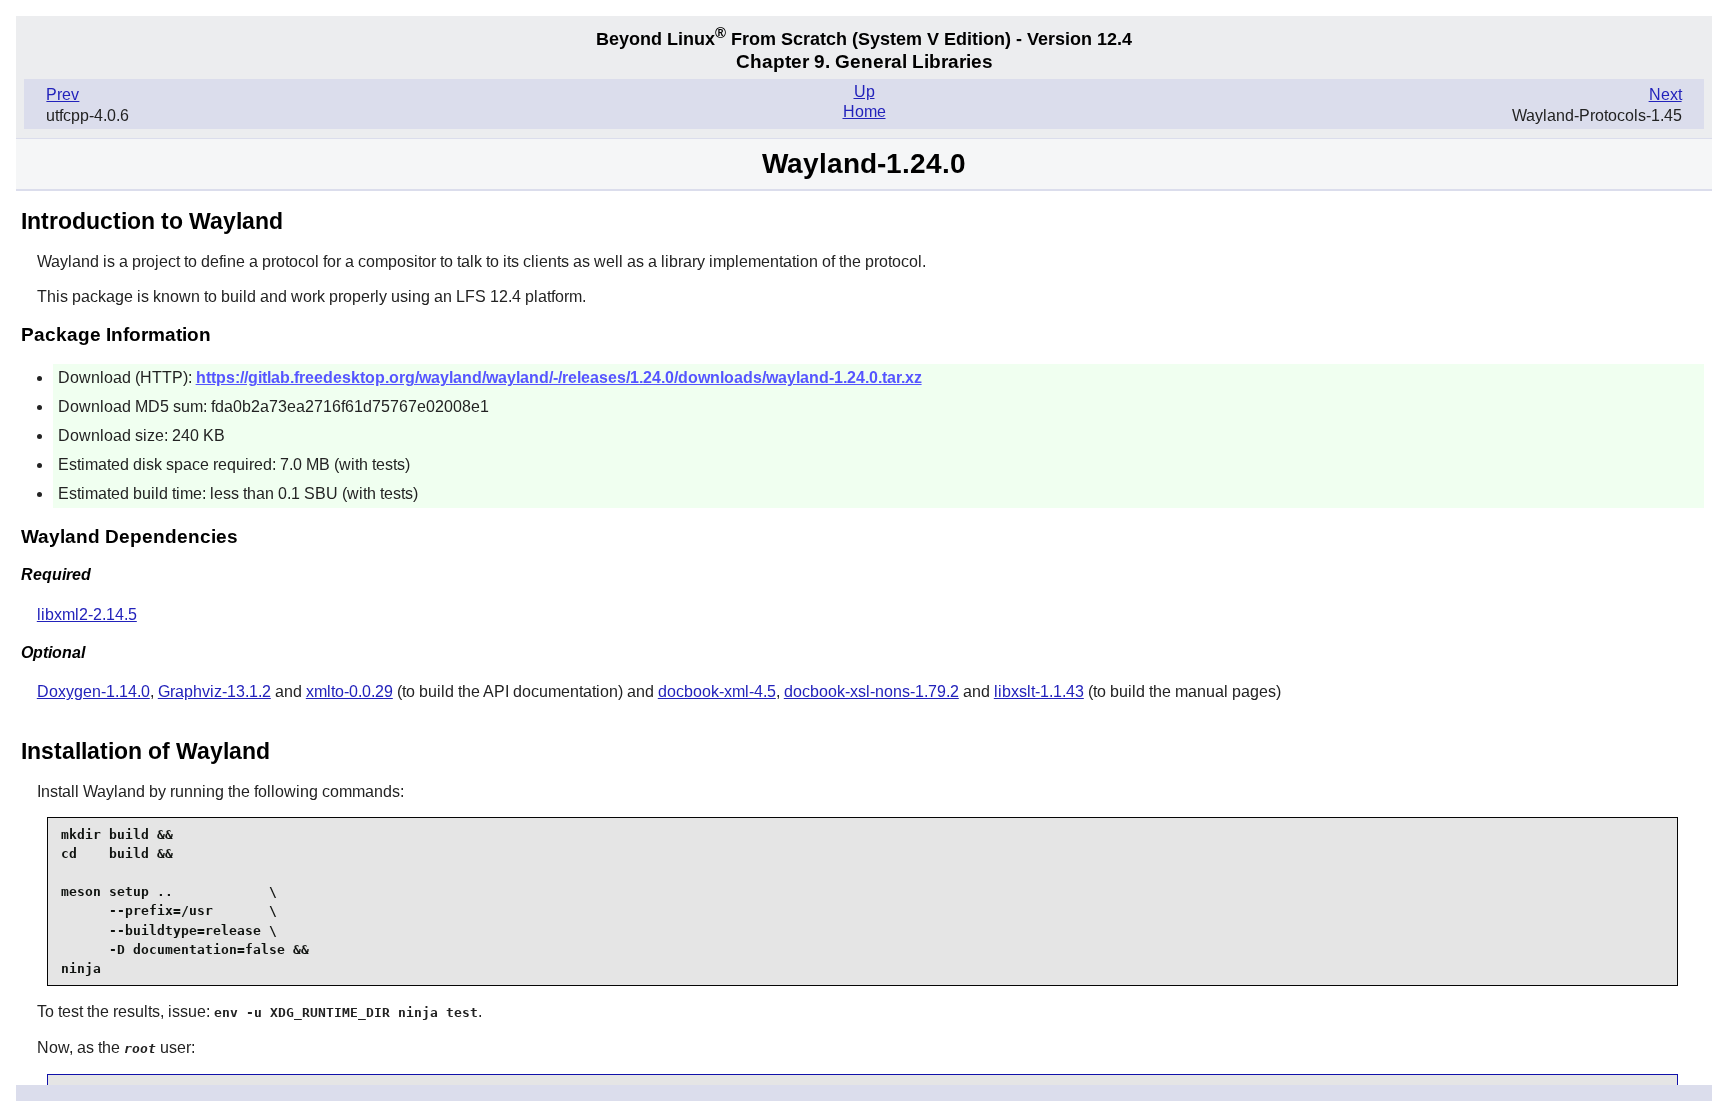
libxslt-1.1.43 (1039, 691)
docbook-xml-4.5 (717, 691)
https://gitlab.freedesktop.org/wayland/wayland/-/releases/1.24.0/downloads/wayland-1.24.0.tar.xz (559, 377)
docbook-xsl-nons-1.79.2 (871, 691)
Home (864, 111)
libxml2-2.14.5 (87, 614)
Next (1665, 94)
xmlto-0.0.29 (349, 691)
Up (864, 91)
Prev (62, 94)
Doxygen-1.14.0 (93, 691)
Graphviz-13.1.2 (214, 691)
